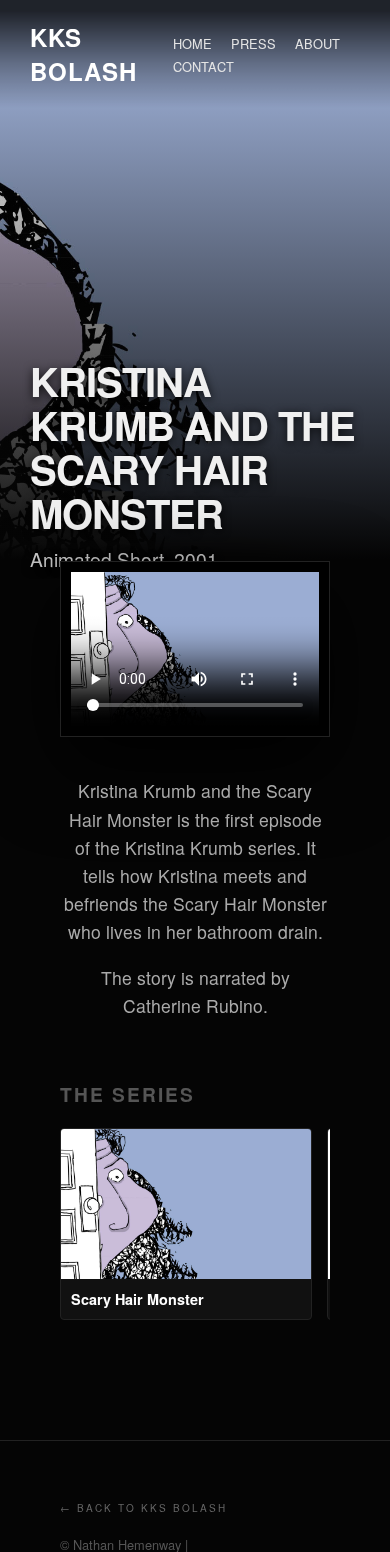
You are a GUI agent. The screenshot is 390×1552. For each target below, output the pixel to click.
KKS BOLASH (83, 54)
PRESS (253, 43)
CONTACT (203, 66)
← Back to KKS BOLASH (143, 1508)
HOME (192, 43)
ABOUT (317, 43)
